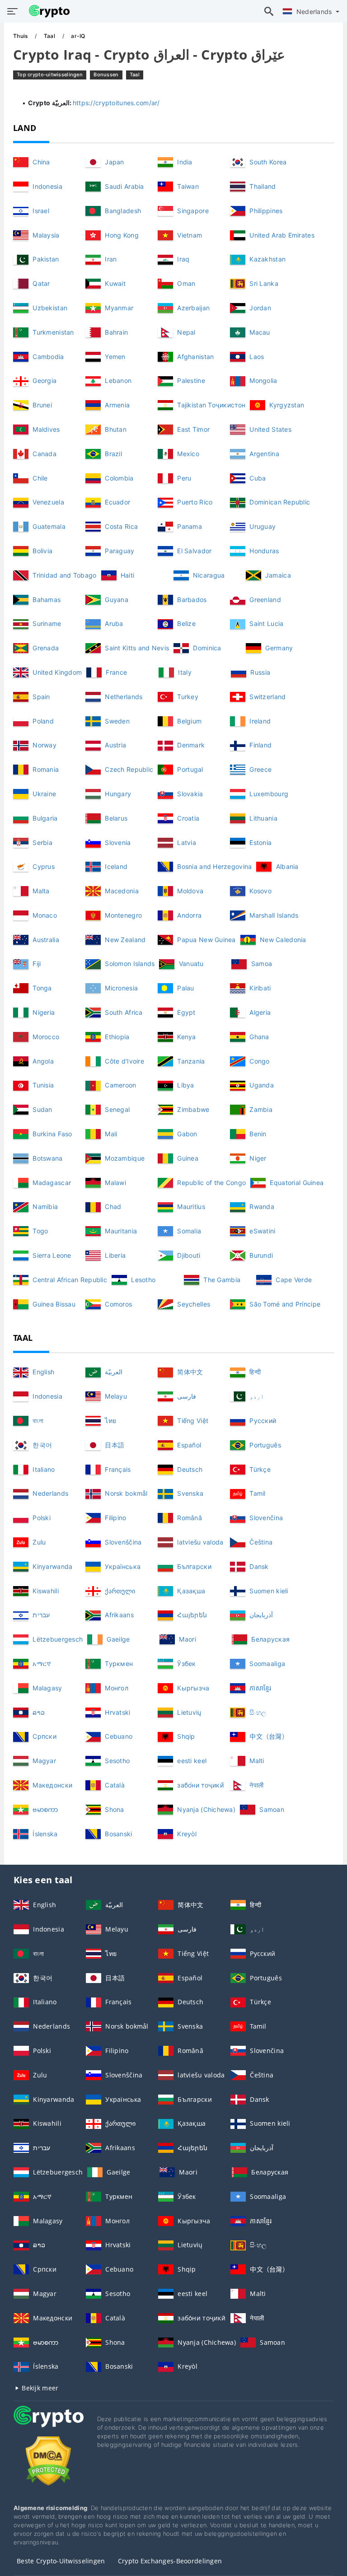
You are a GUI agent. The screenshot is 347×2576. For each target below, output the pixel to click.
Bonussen (106, 75)
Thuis (21, 36)
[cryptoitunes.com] (47, 11)
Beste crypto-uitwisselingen (61, 2561)
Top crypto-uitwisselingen (50, 75)
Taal (50, 36)
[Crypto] (49, 2425)
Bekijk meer (39, 2388)
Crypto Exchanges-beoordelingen (170, 2561)
